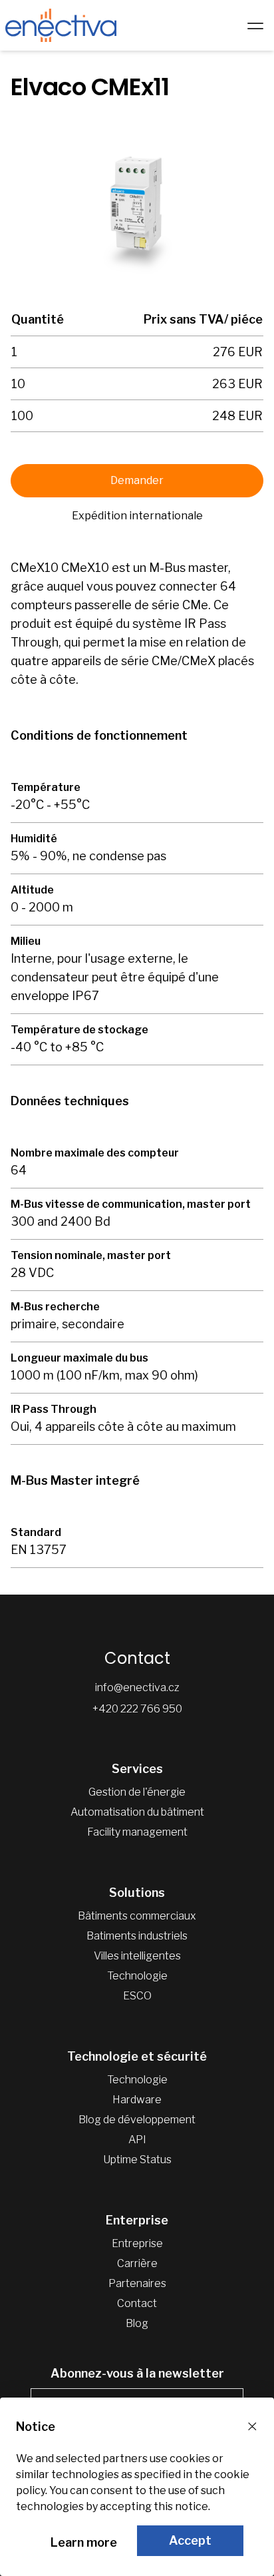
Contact (137, 2303)
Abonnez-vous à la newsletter (137, 2373)
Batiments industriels (137, 1936)
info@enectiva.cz (137, 1687)
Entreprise (137, 2243)
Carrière (137, 2263)
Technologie (137, 1976)
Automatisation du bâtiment (137, 1812)
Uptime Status (137, 2160)
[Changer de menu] (255, 25)
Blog (137, 2323)
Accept (190, 2540)
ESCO (137, 1996)
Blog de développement (137, 2120)
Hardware (137, 2100)
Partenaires (137, 2283)
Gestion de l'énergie (137, 1792)
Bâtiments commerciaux (137, 1916)
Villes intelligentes (137, 1956)
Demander (137, 480)
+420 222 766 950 (137, 1709)
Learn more (84, 2542)
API (137, 2140)
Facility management (137, 1832)
